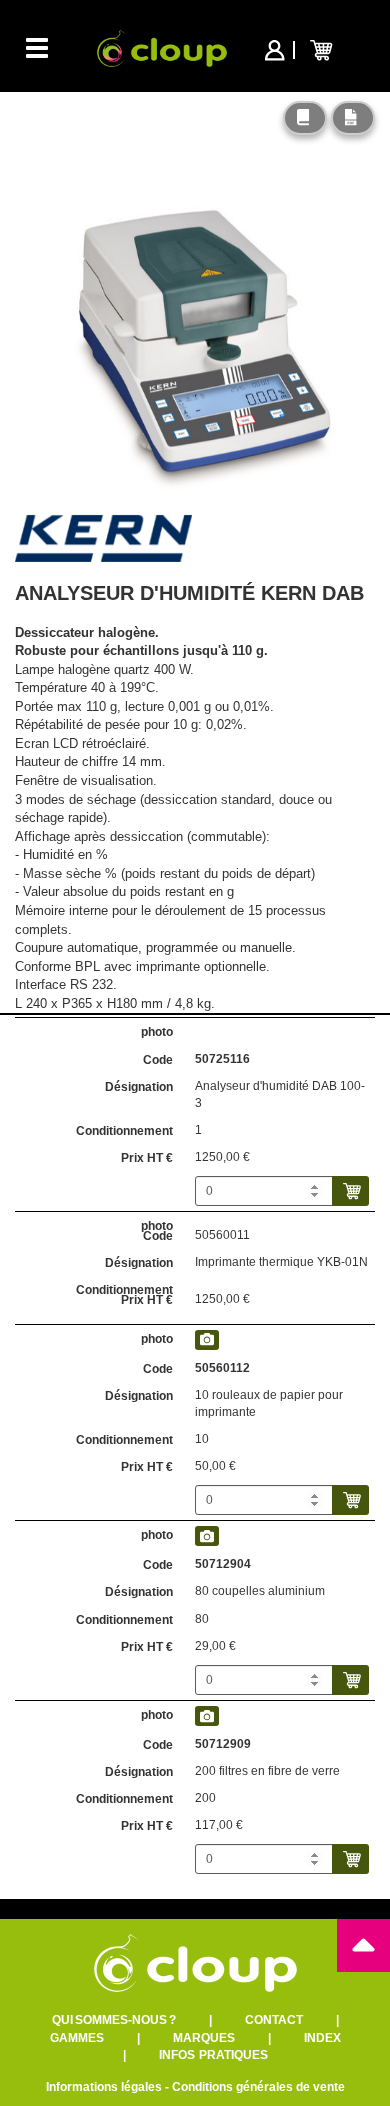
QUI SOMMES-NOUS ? (114, 2020)
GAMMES (77, 2038)
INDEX (322, 2038)
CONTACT (274, 2020)
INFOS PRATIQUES (213, 2055)
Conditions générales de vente (258, 2087)
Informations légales (104, 2087)
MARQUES (204, 2038)
